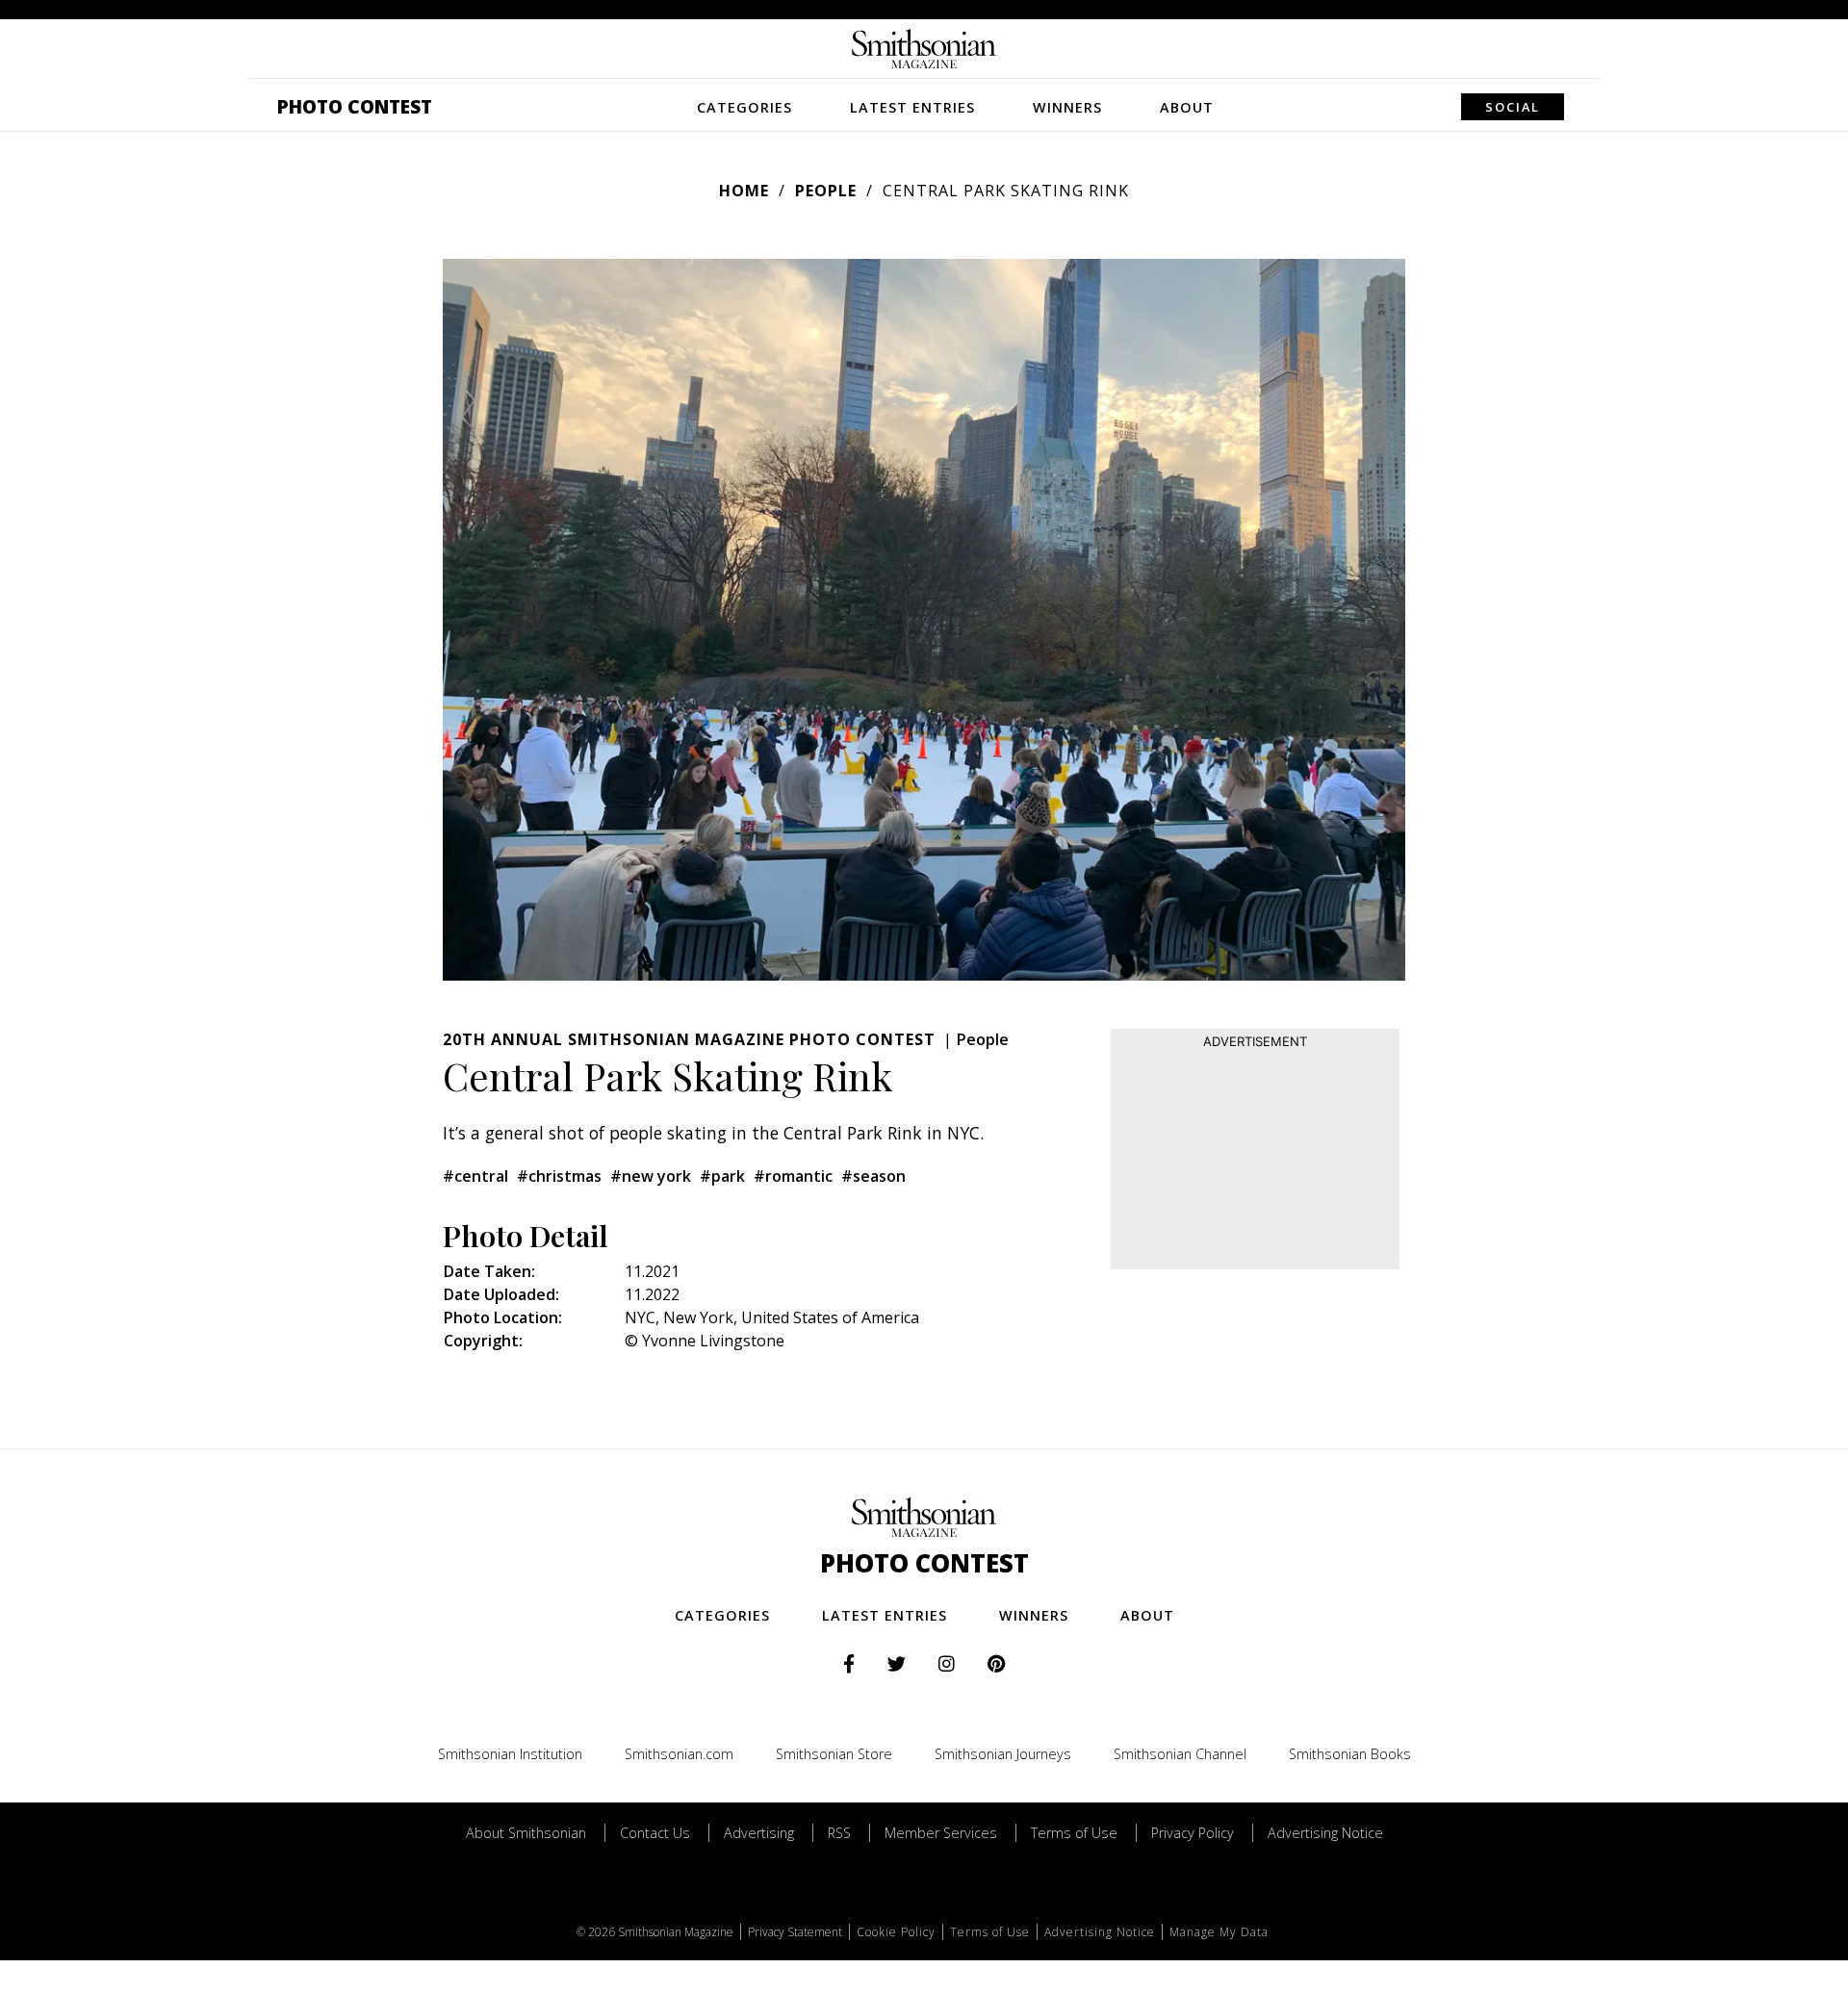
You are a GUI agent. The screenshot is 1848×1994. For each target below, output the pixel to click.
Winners (1067, 107)
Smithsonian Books (1350, 1754)
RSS (839, 1833)
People (826, 191)
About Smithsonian (526, 1833)
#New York (651, 1176)
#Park (722, 1176)
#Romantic (793, 1176)
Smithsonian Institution (510, 1754)
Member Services (941, 1833)
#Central (475, 1176)
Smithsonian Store (834, 1754)
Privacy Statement (795, 1932)
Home (744, 191)
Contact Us (655, 1833)
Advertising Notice (1325, 1833)
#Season (873, 1176)
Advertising (759, 1833)
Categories (744, 107)
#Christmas (559, 1176)
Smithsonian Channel (1180, 1754)
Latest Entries (912, 107)
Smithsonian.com (679, 1754)
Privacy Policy (1193, 1833)
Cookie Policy (896, 1932)
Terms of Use (1074, 1833)
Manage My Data (1219, 1932)
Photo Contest (355, 106)
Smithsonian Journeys (1003, 1754)
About (1187, 107)
